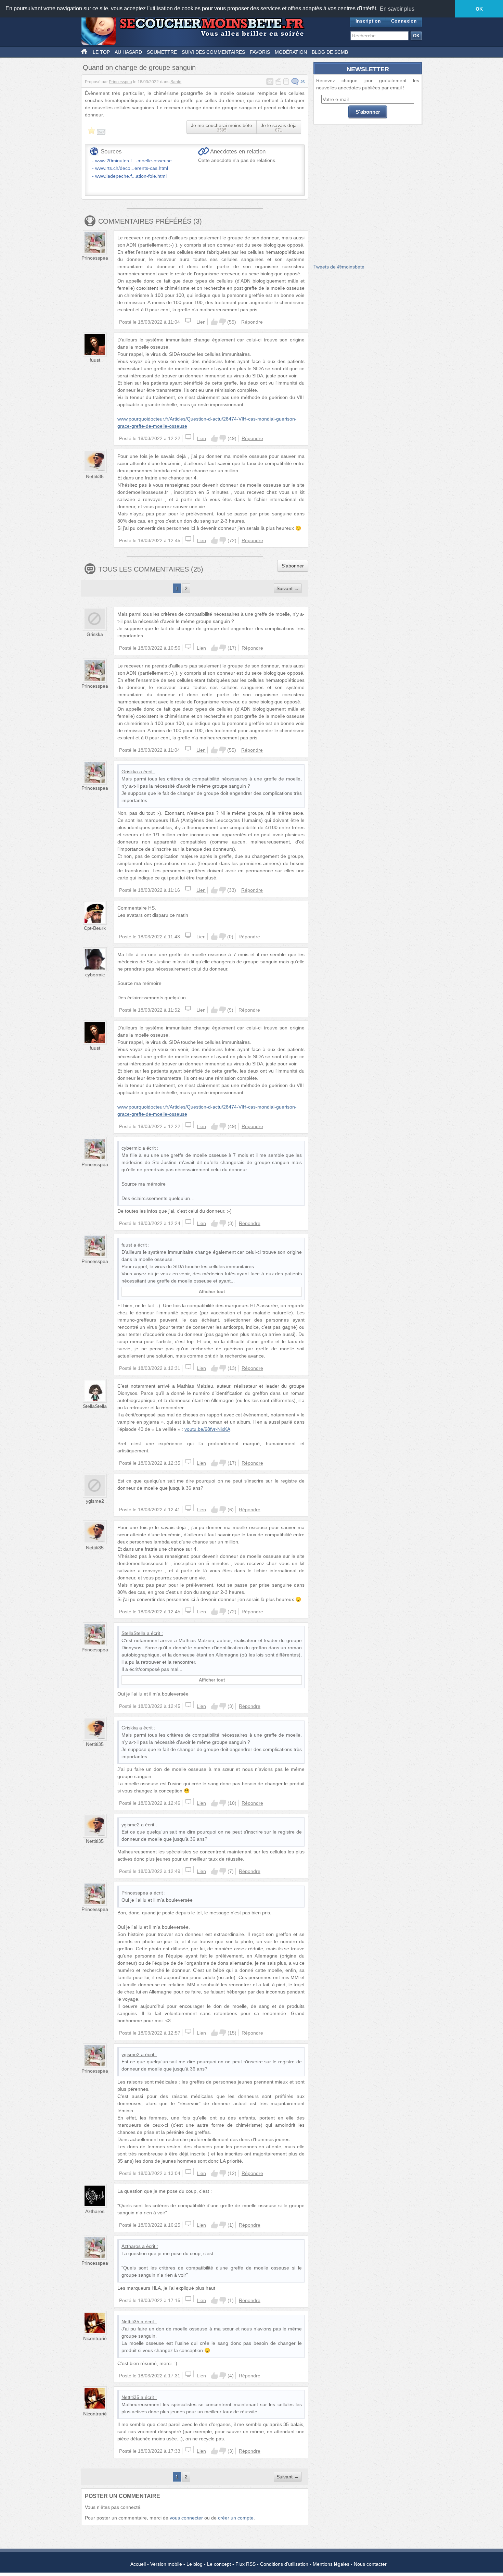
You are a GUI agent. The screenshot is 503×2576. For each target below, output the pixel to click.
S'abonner (293, 566)
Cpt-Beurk (95, 928)
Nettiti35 (95, 476)
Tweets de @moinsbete (339, 267)
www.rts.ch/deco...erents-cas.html (132, 168)
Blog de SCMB (330, 52)
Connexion (404, 21)
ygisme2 (95, 1501)
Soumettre (162, 52)
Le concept (219, 2564)
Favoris (260, 52)
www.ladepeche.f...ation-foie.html (131, 176)
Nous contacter (370, 2564)
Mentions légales (331, 2564)
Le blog (195, 2564)
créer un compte (236, 2518)
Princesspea (120, 82)
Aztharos (95, 2211)
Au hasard (128, 52)
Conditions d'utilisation (284, 2564)
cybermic (95, 975)
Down (222, 322)
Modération (291, 52)
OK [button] (479, 9)
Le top (101, 52)
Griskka (95, 634)
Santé (176, 82)
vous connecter (186, 2518)
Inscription (368, 21)
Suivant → (288, 588)
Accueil (138, 2564)
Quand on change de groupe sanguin (139, 67)
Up (214, 322)
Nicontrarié (95, 2338)
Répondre (252, 322)
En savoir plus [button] (397, 9)
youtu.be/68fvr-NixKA (207, 1429)
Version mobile (166, 2564)
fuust (95, 360)
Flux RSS (246, 2564)
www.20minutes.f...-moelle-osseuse (133, 161)
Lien (201, 322)
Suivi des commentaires (213, 52)
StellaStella (95, 1406)
